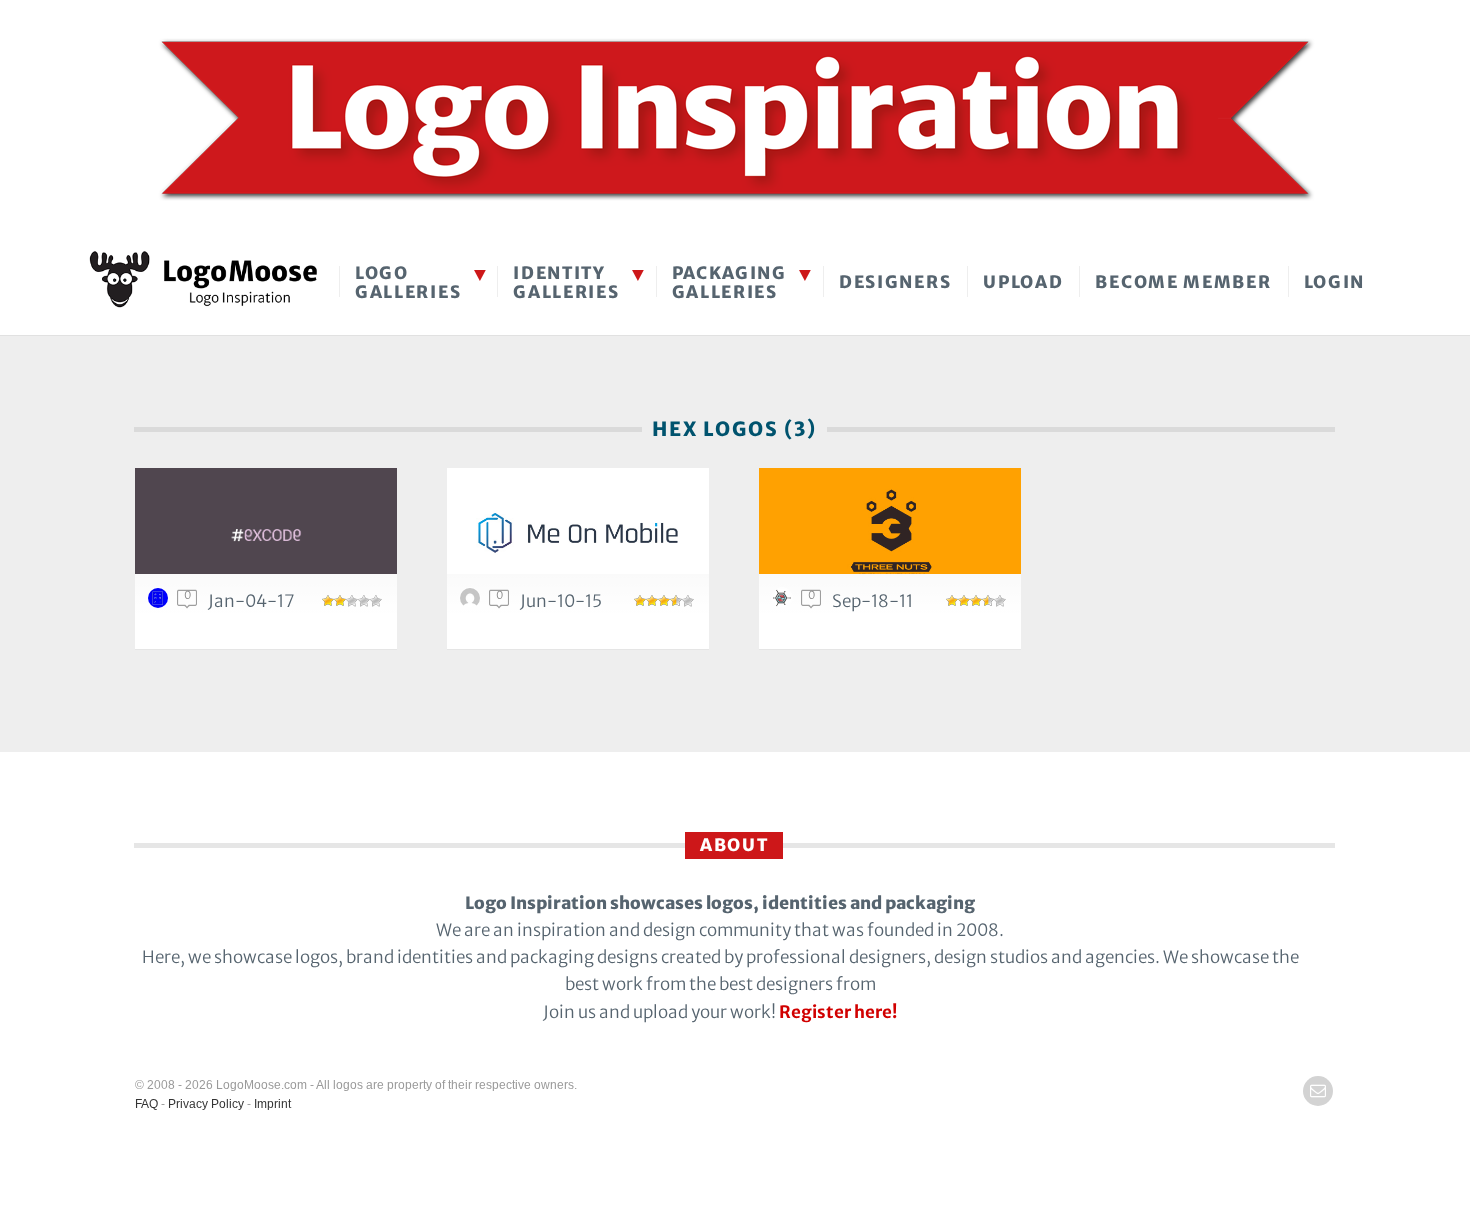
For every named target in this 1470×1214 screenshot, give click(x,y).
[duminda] (161, 603)
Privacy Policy (206, 1104)
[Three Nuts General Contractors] (890, 532)
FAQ (146, 1104)
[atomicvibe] (785, 603)
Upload (1023, 282)
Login (1335, 282)
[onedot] (473, 603)
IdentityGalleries (566, 282)
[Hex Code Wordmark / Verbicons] (266, 532)
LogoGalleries (408, 282)
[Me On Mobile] (578, 532)
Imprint (272, 1104)
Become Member (1183, 282)
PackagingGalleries (729, 282)
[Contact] (1318, 1091)
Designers (895, 282)
